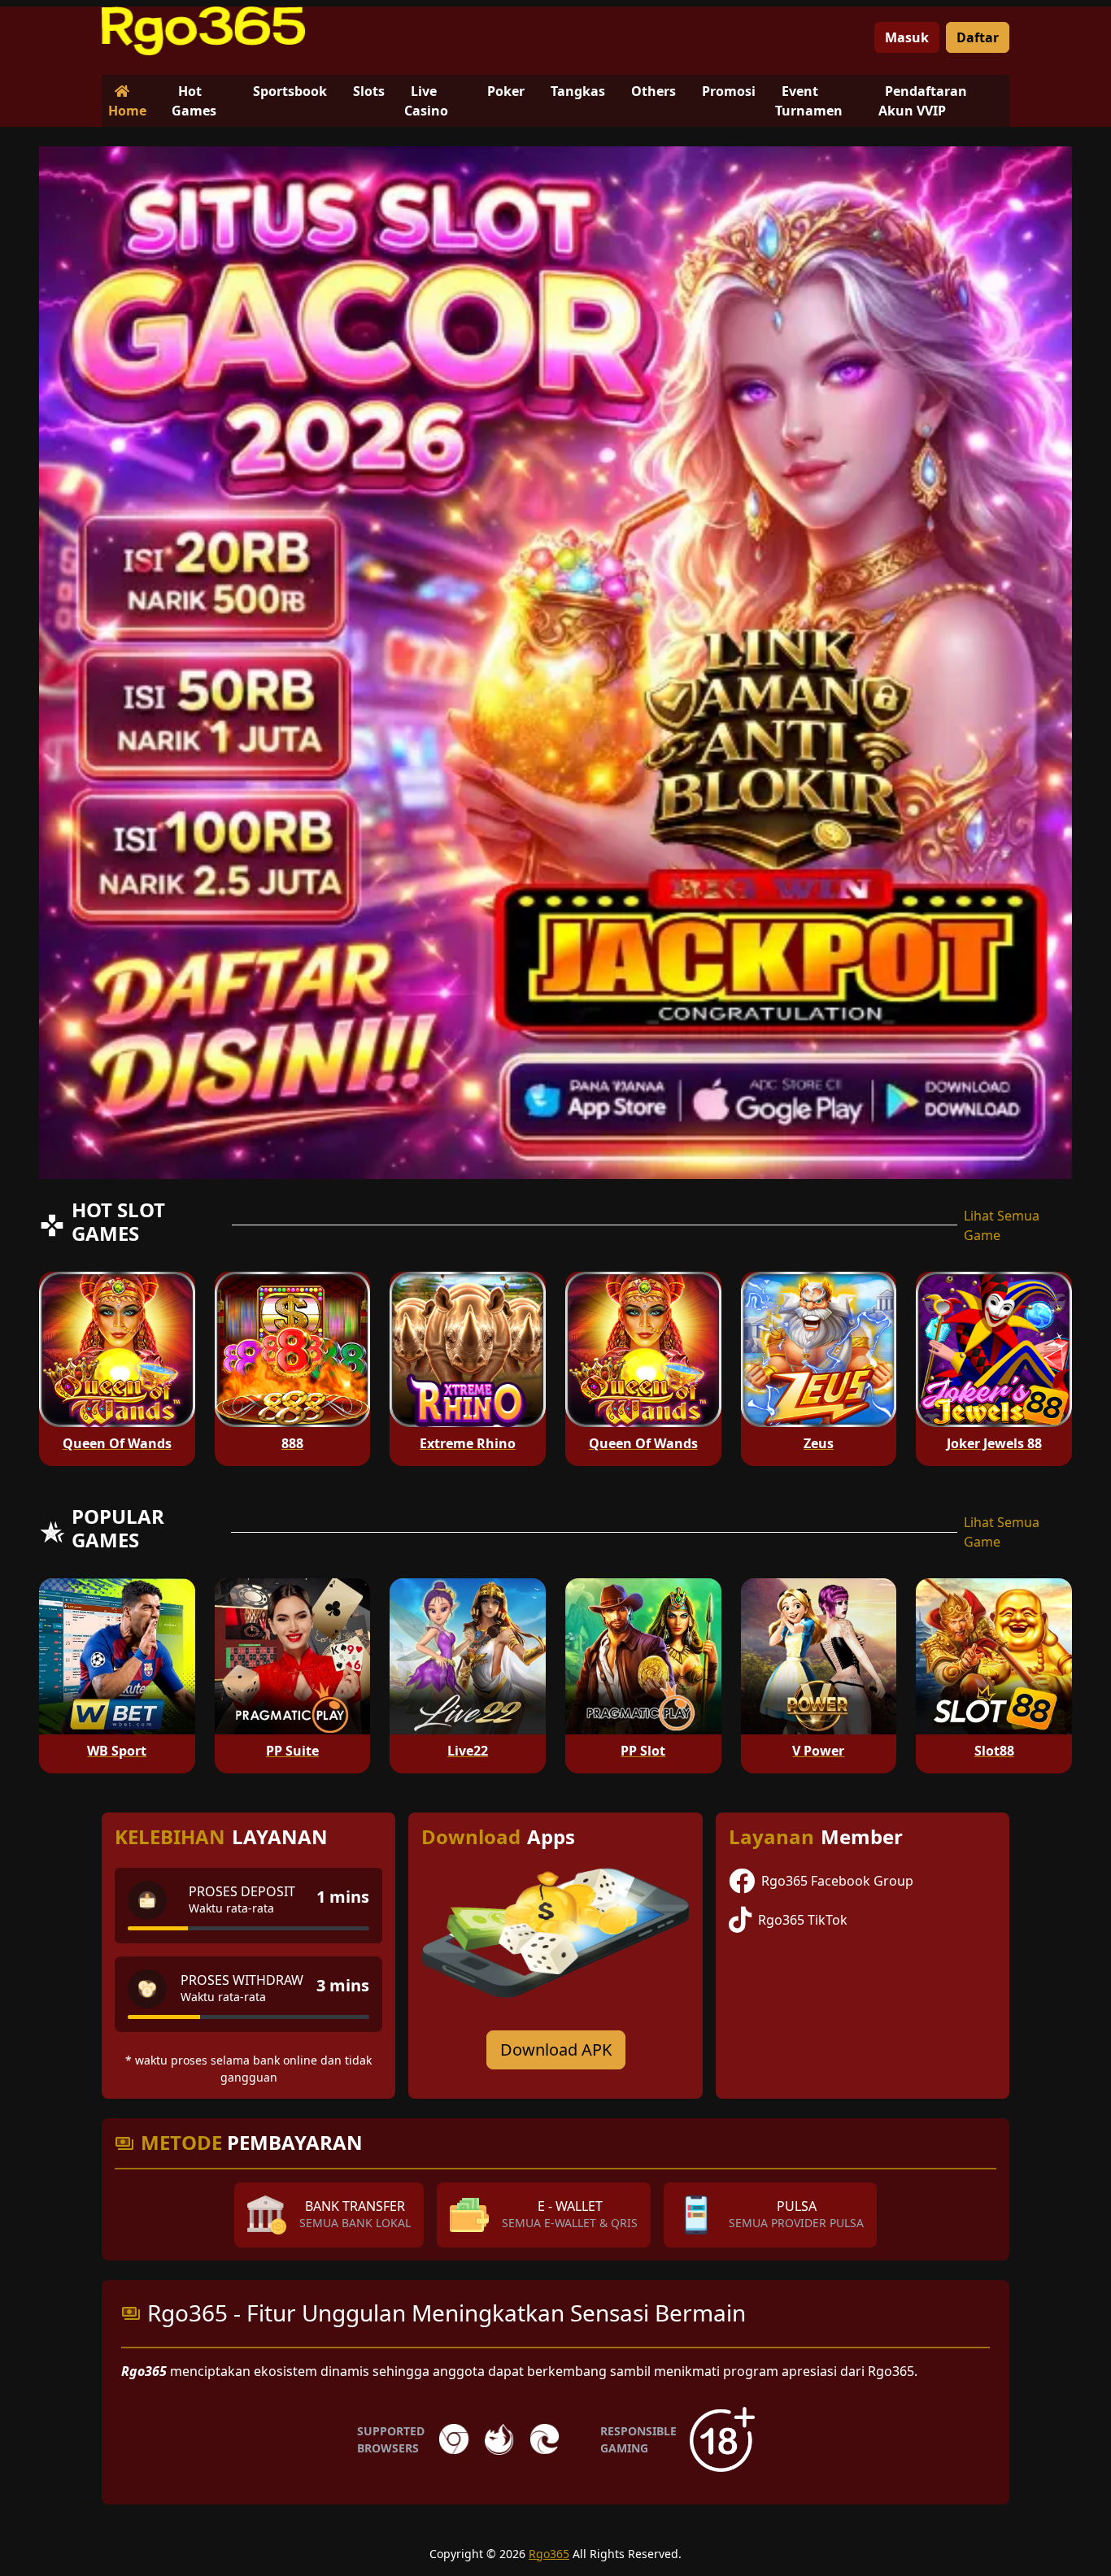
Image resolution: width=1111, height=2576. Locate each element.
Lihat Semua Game (1002, 1225)
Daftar (978, 37)
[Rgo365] (203, 31)
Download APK (556, 2049)
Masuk (907, 37)
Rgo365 (549, 2554)
